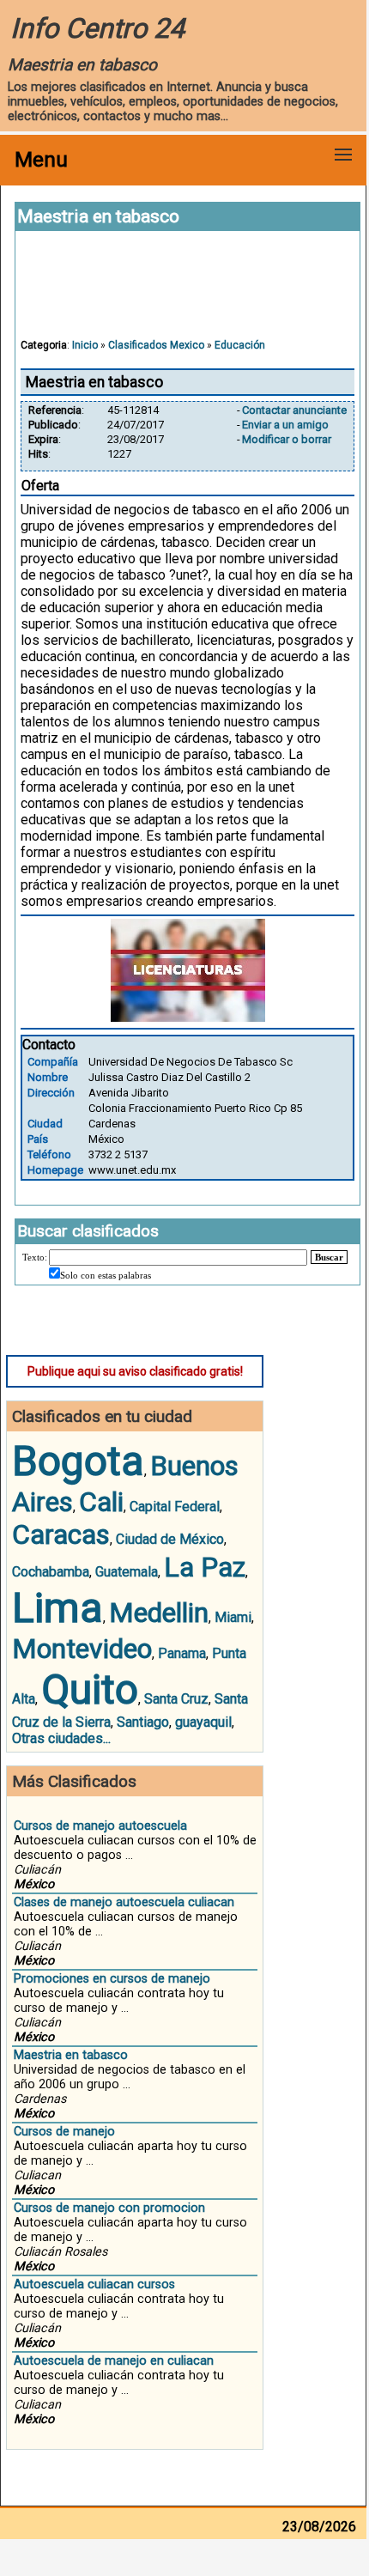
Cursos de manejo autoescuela (100, 1826)
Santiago (143, 1722)
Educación (240, 345)
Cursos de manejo (64, 2132)
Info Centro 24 (97, 28)
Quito (90, 1689)
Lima (57, 1608)
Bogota (78, 1461)
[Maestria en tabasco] (188, 1017)
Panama (182, 1653)
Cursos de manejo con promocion (109, 2208)
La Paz (205, 1567)
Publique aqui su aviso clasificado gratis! (135, 1371)
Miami (233, 1617)
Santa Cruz (176, 1699)
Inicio (85, 345)
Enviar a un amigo (285, 425)
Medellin (159, 1613)
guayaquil (203, 1722)
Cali (101, 1502)
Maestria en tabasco (71, 2055)
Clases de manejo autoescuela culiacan (124, 1902)
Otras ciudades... (61, 1738)
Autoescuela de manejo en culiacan (114, 2361)
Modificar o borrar (287, 439)
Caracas (61, 1534)
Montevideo (82, 1649)
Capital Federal (175, 1507)
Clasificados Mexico (156, 345)
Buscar (329, 1257)
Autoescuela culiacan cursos (94, 2284)
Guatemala (127, 1572)
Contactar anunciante (294, 410)
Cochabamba (51, 1572)
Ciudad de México (170, 1539)
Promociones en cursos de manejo (112, 1979)
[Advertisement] (188, 293)
